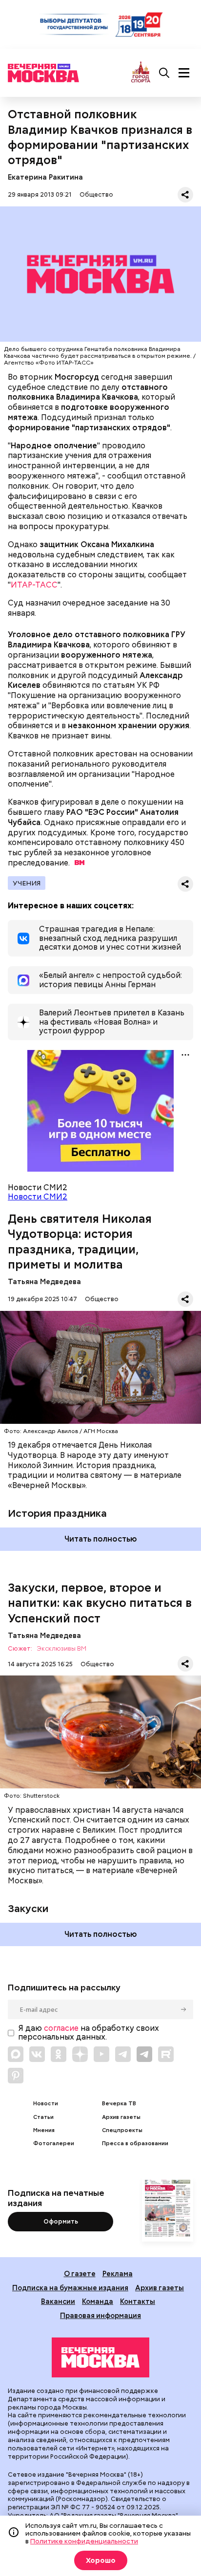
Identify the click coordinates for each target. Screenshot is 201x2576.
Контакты (138, 2301)
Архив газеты (121, 2117)
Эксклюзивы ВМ (61, 1649)
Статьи (43, 2117)
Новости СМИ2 (38, 1197)
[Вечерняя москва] (100, 2357)
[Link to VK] (37, 2054)
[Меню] (184, 73)
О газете (80, 2273)
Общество (96, 194)
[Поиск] (164, 73)
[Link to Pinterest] (16, 2076)
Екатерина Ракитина (45, 177)
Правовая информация (100, 2315)
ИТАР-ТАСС (34, 585)
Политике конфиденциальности (84, 2541)
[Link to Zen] (80, 2054)
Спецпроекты (122, 2130)
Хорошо (101, 2560)
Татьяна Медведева (44, 1281)
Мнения (44, 2130)
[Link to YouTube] (101, 2054)
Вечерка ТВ (119, 2104)
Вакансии (58, 2301)
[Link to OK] (59, 2054)
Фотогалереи (54, 2144)
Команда (98, 2301)
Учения (27, 883)
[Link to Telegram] (123, 2054)
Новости (46, 2104)
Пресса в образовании (135, 2144)
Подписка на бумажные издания (70, 2288)
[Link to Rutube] (166, 2054)
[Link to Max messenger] (16, 2054)
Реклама (118, 2273)
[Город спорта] (141, 73)
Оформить (61, 2221)
